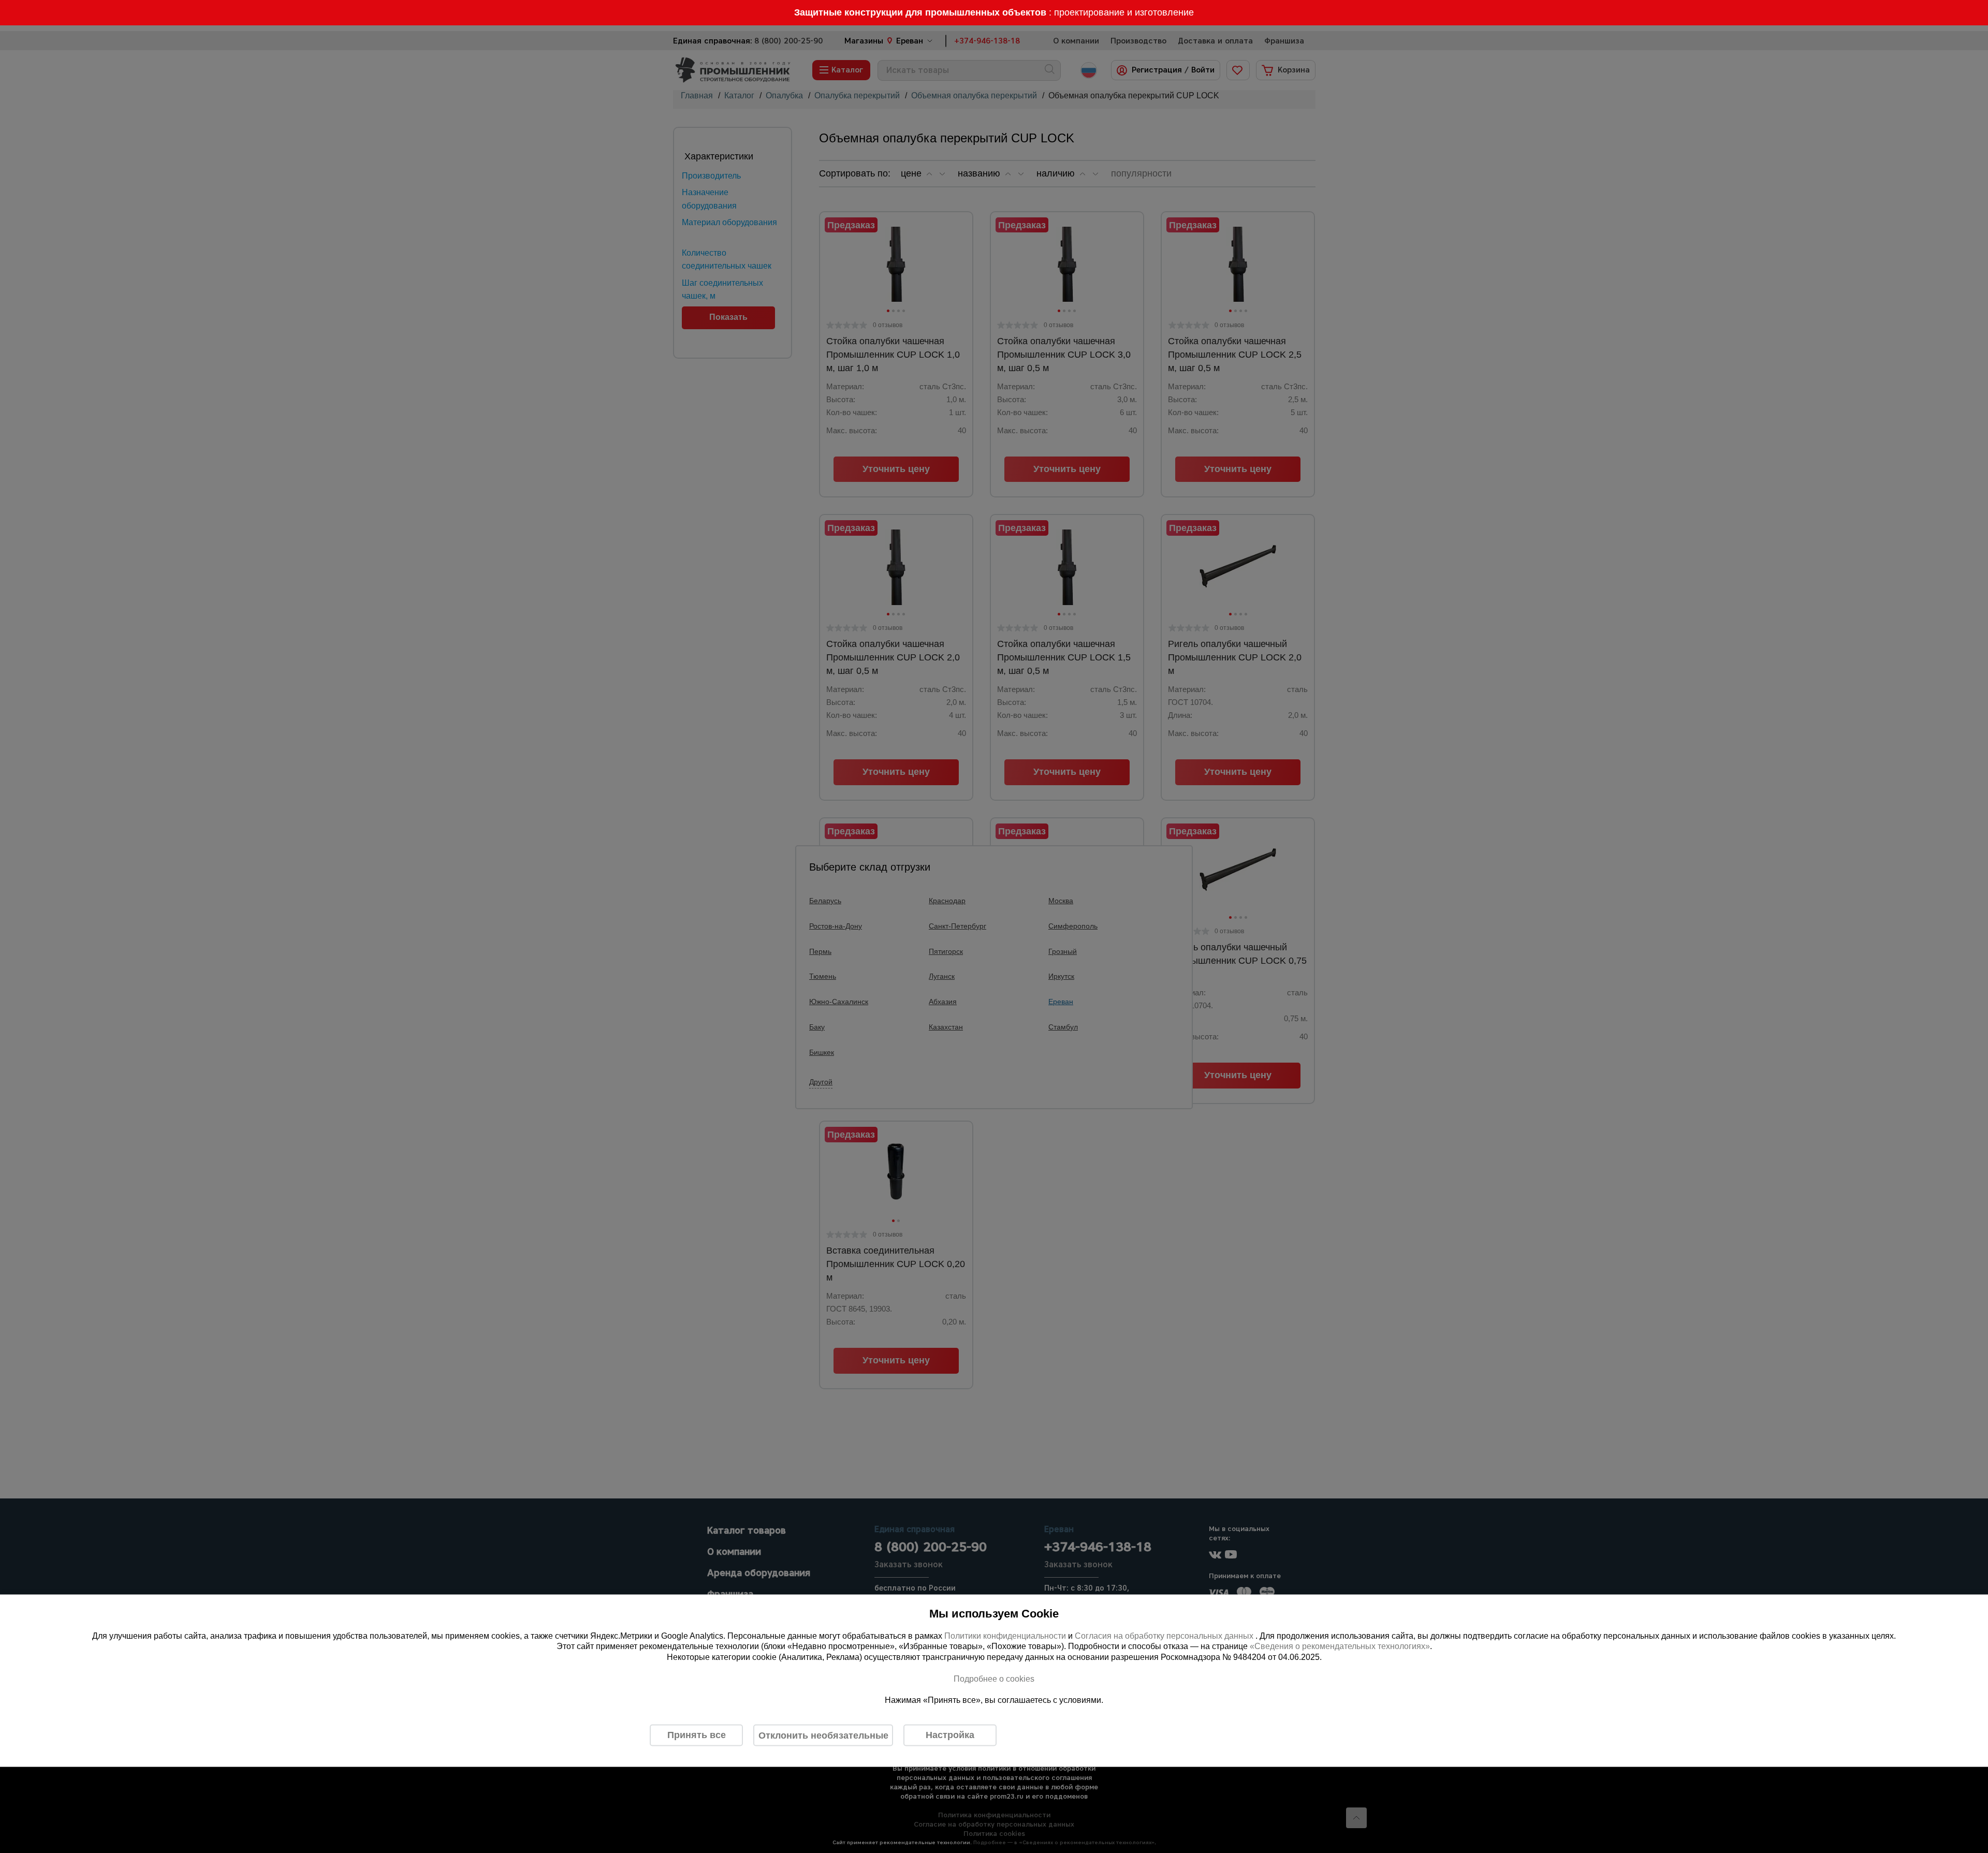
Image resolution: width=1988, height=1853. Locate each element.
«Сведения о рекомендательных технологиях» (1340, 1646)
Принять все (697, 1735)
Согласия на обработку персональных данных (1165, 1635)
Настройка (950, 1735)
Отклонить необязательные (823, 1735)
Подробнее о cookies (994, 1678)
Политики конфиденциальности (1005, 1635)
